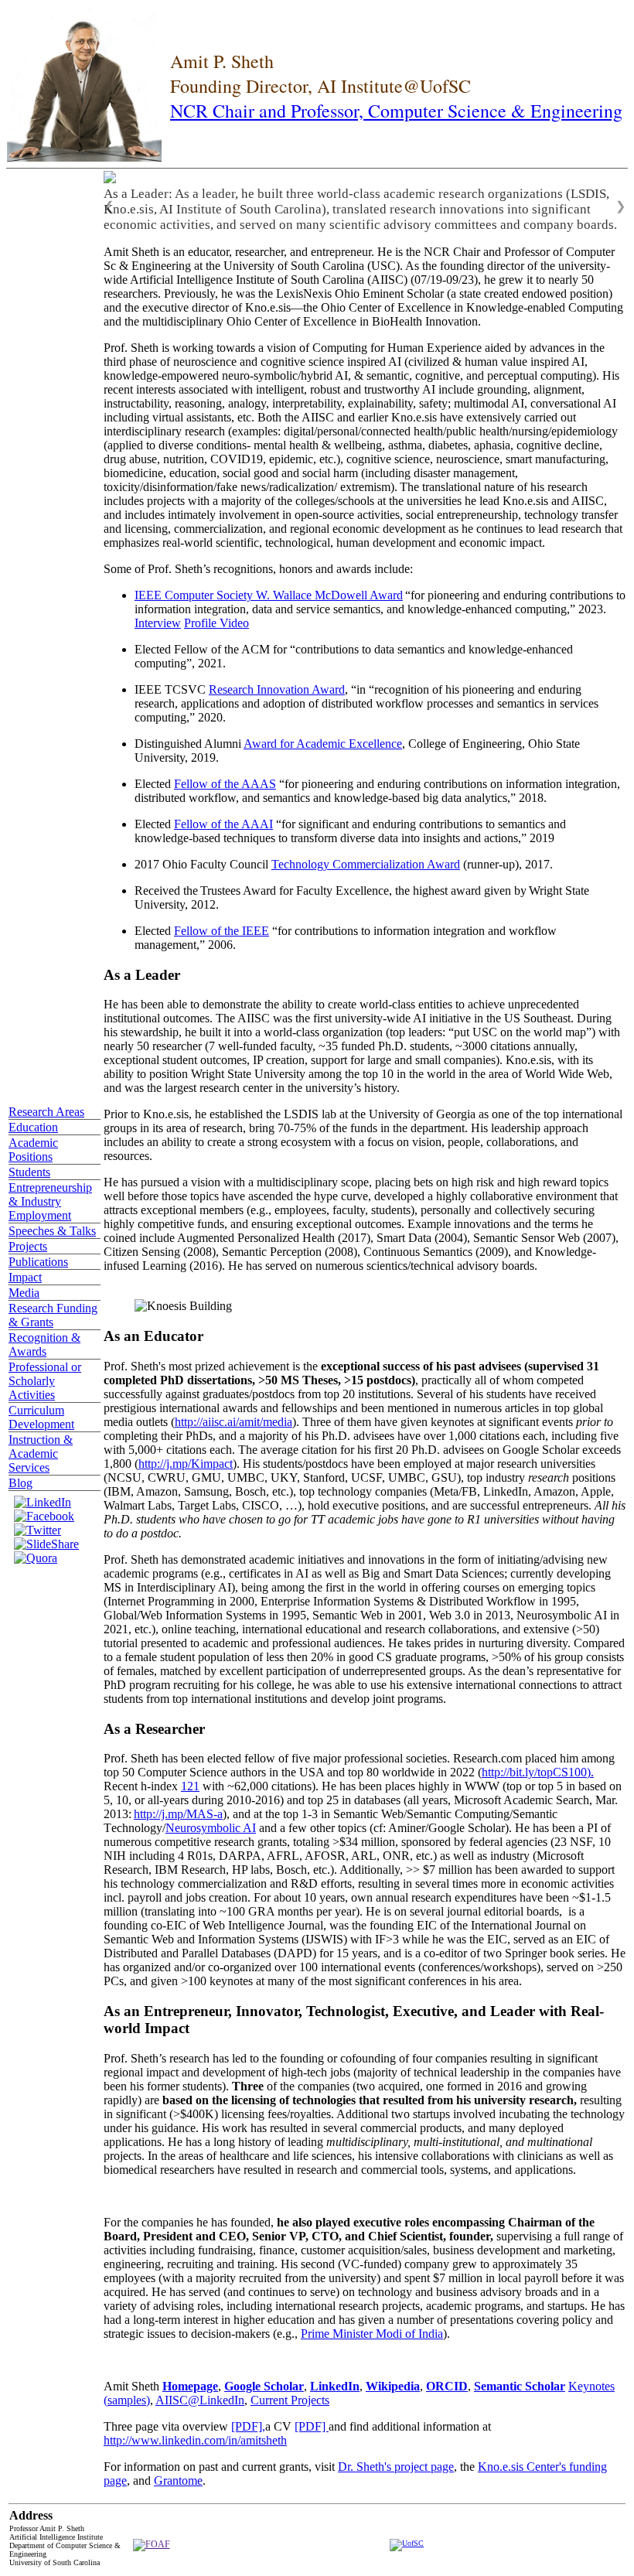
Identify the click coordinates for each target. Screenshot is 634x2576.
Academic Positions (33, 1150)
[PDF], (248, 2426)
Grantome (178, 2480)
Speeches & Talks (52, 1231)
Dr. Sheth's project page (396, 2467)
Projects (28, 1246)
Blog (20, 1483)
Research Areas (46, 1112)
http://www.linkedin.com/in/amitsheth (195, 2440)
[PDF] (312, 2426)
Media (24, 1293)
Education (33, 1127)
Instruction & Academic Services (41, 1453)
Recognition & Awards (44, 1344)
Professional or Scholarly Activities (45, 1381)
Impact (25, 1277)
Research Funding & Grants (53, 1315)
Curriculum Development (41, 1417)
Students (29, 1172)
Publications (38, 1262)
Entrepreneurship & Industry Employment (50, 1201)
